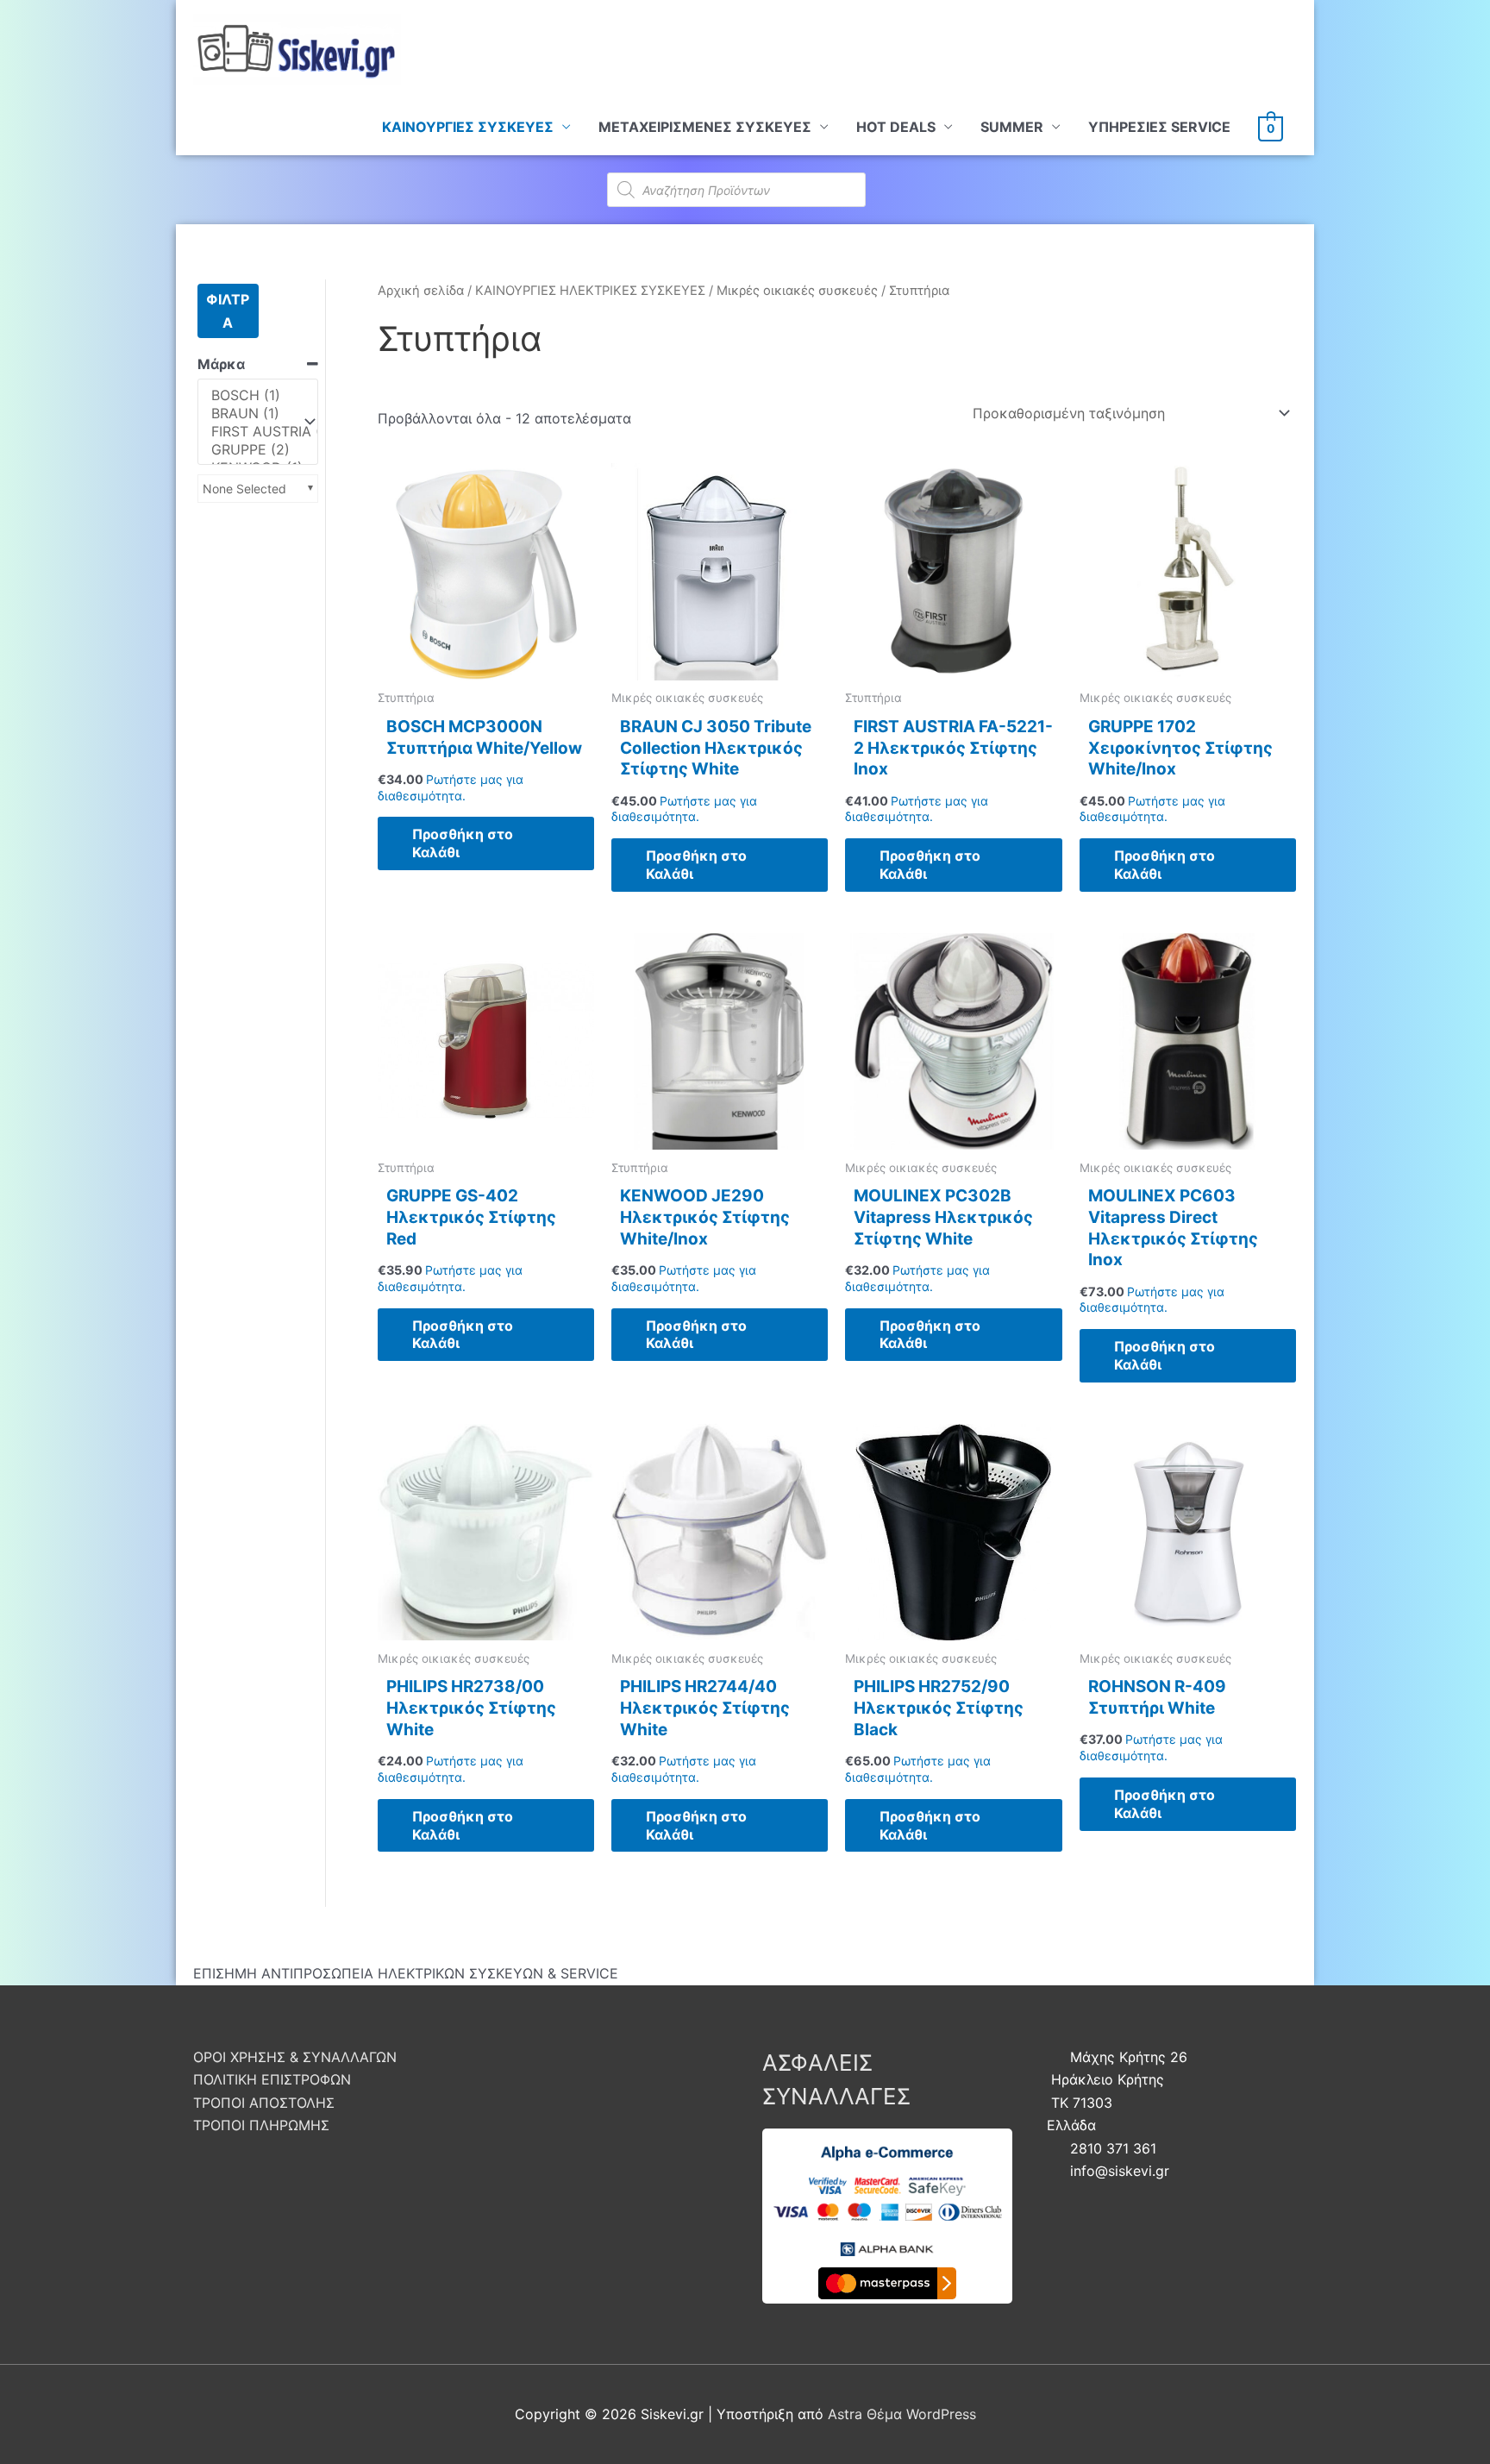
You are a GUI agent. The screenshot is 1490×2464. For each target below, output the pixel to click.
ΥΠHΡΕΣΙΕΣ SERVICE (1159, 127)
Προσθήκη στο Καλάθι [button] (463, 843)
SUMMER (1012, 127)
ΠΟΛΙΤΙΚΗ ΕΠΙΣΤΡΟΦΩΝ (272, 2079)
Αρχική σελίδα (421, 291)
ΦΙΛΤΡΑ (228, 310)
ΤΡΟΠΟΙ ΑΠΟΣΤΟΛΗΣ (264, 2103)
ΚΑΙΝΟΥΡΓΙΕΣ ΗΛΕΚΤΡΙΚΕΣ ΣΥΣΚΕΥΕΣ (590, 291)
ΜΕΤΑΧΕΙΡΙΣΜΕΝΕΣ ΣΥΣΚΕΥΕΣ (705, 127)
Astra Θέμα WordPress (902, 2414)
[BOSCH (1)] (250, 395)
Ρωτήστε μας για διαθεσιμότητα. (451, 787)
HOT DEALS (896, 127)
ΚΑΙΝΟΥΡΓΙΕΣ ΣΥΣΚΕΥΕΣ (468, 127)
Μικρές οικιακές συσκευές (797, 291)
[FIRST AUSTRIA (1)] (250, 432)
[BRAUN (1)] (250, 414)
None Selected (244, 489)
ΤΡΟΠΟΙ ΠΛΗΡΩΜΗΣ (261, 2125)
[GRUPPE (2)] (250, 450)
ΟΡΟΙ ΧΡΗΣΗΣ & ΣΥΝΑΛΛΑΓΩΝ (295, 2057)
